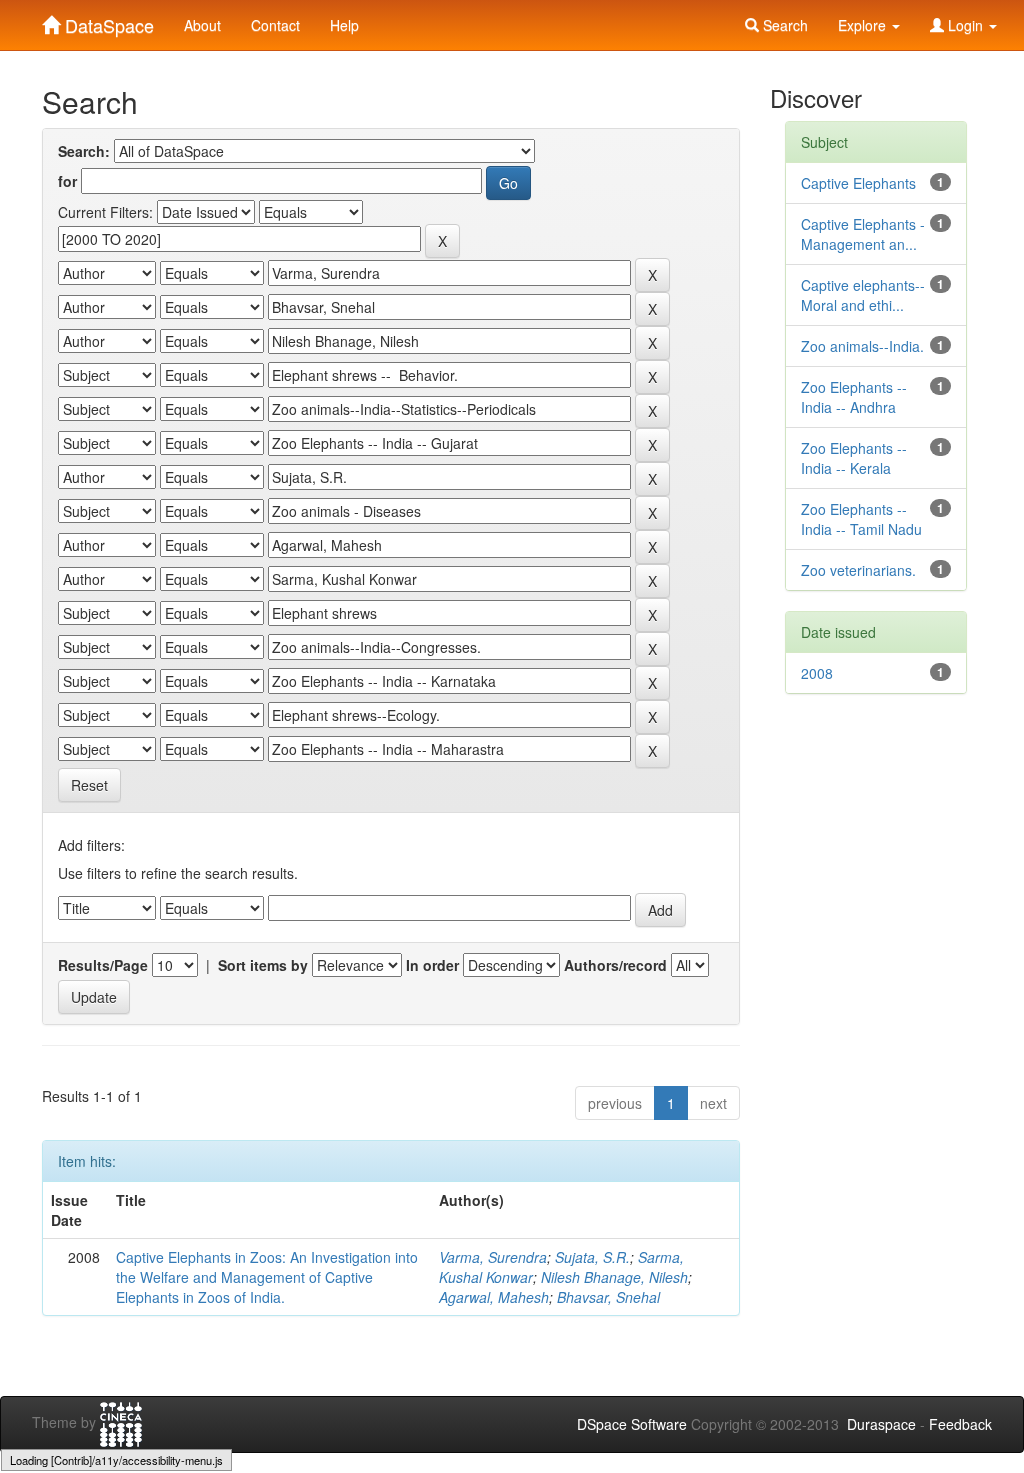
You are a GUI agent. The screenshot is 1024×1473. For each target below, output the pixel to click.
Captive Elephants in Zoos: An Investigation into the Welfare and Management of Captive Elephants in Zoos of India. (267, 1277)
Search (783, 25)
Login (965, 25)
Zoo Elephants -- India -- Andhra (854, 397)
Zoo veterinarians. (858, 570)
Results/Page (103, 965)
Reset (89, 785)
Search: (84, 151)
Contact (275, 25)
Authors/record (615, 965)
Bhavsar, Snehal (608, 1297)
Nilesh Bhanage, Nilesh (614, 1277)
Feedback (960, 1424)
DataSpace (107, 21)
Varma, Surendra (493, 1257)
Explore (864, 25)
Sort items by (263, 965)
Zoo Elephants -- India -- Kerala (854, 458)
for (67, 181)
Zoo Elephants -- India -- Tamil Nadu (861, 519)
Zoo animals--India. (862, 346)
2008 (817, 673)
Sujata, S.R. (592, 1257)
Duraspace (881, 1424)
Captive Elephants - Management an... (863, 234)
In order (432, 965)
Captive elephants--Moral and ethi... (863, 295)
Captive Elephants (858, 183)
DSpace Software (632, 1424)
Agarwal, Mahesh (494, 1297)
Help (344, 25)
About (202, 25)
